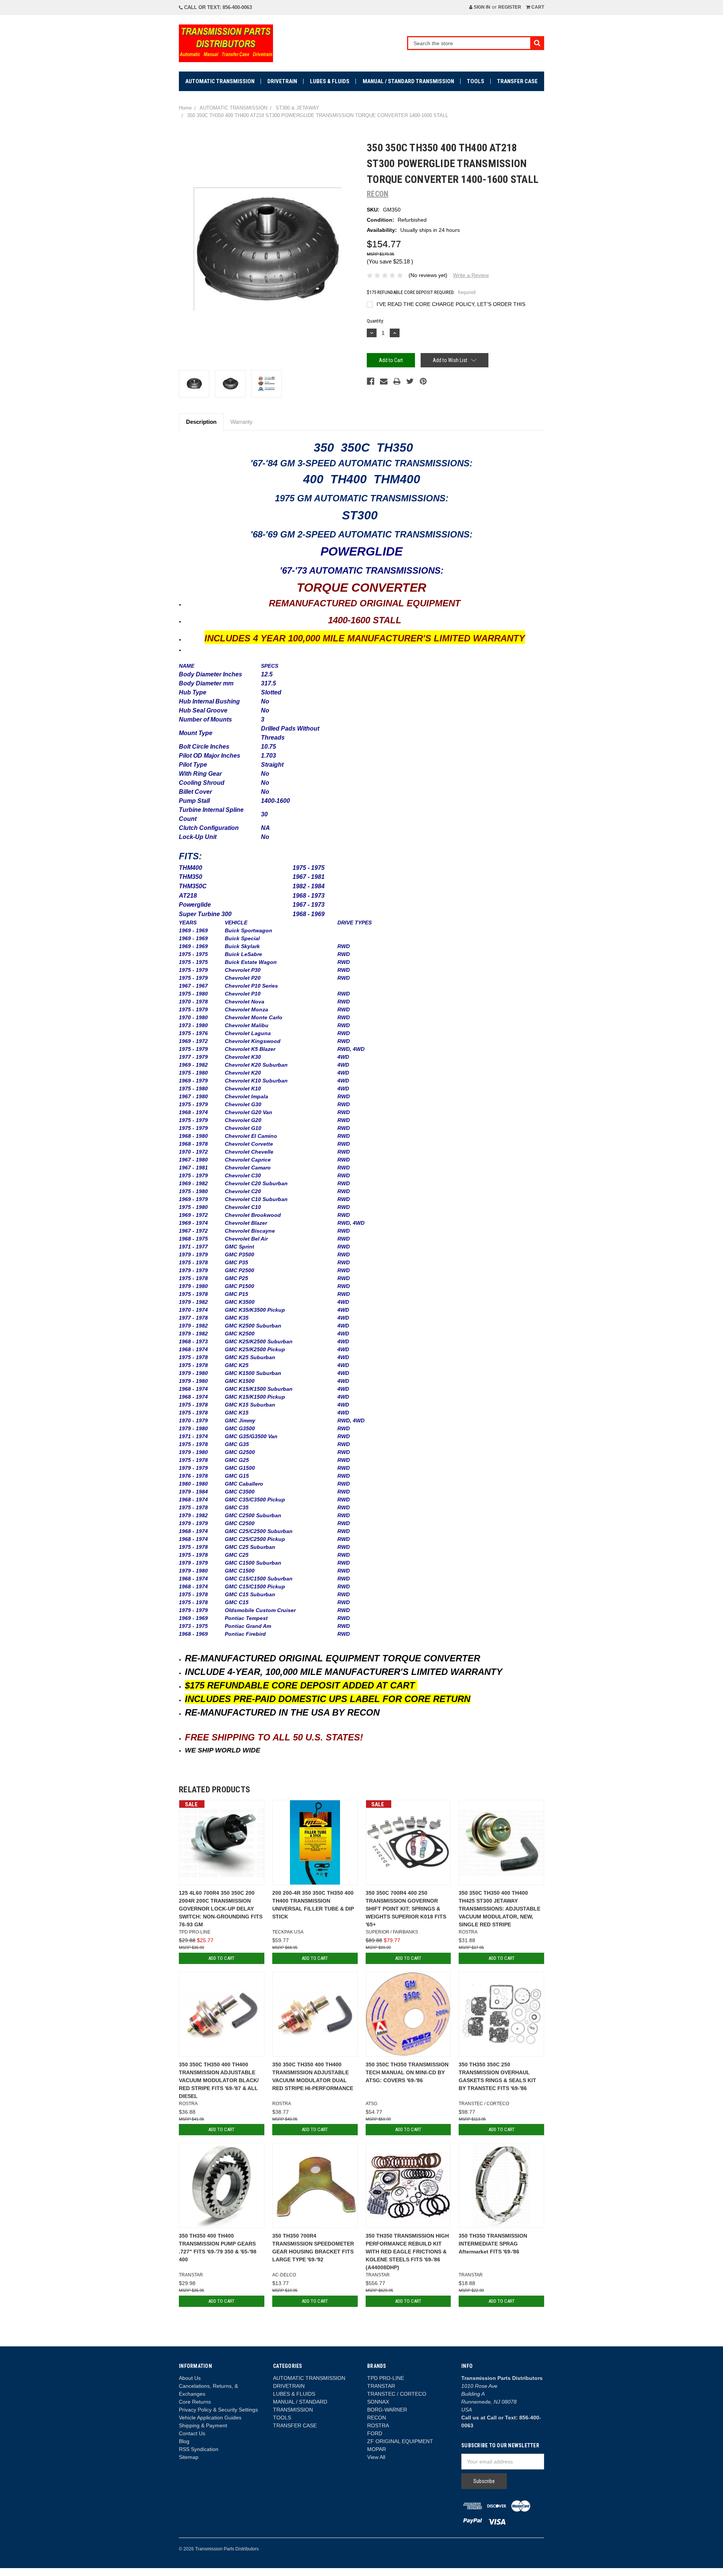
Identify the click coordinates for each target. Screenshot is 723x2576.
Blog (184, 2441)
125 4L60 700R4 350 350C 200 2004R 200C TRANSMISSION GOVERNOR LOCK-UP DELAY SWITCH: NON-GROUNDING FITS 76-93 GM (221, 1909)
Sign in (481, 7)
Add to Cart (221, 1958)
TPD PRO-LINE (386, 2378)
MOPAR (377, 2449)
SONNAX (378, 2402)
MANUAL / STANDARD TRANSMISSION (408, 81)
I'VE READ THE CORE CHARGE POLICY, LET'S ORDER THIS (451, 304)
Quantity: (375, 321)
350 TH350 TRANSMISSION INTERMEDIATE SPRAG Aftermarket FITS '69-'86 (493, 2244)
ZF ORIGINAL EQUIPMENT (400, 2441)
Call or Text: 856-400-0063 (217, 7)
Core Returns (195, 2402)
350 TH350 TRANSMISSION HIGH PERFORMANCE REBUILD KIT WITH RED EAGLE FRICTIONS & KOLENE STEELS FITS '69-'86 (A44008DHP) (407, 2252)
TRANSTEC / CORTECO (397, 2394)
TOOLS (476, 81)
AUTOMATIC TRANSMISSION (220, 81)
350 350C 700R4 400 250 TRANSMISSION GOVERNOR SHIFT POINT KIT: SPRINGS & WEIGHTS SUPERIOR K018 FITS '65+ (406, 1909)
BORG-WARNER (387, 2410)
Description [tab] (201, 422)
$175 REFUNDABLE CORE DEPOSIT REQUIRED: (421, 292)
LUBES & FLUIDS (330, 81)
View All (376, 2457)
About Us (190, 2378)
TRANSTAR (381, 2386)
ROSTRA (378, 2425)
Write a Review (471, 275)
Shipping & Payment (203, 2425)
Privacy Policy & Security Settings (218, 2410)
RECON (377, 2418)
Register (510, 7)
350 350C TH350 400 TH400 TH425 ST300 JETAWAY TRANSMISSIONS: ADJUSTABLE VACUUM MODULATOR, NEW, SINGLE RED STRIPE (500, 1909)
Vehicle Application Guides (210, 2418)
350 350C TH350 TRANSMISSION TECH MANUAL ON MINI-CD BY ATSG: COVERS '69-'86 (407, 2072)
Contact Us (192, 2433)
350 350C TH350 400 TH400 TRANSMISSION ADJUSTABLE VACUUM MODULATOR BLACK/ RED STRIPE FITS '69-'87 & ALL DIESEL (219, 2080)
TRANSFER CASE (517, 81)
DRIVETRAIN (282, 81)
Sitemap (189, 2457)
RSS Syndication (199, 2449)
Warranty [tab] (242, 422)
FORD (375, 2433)
